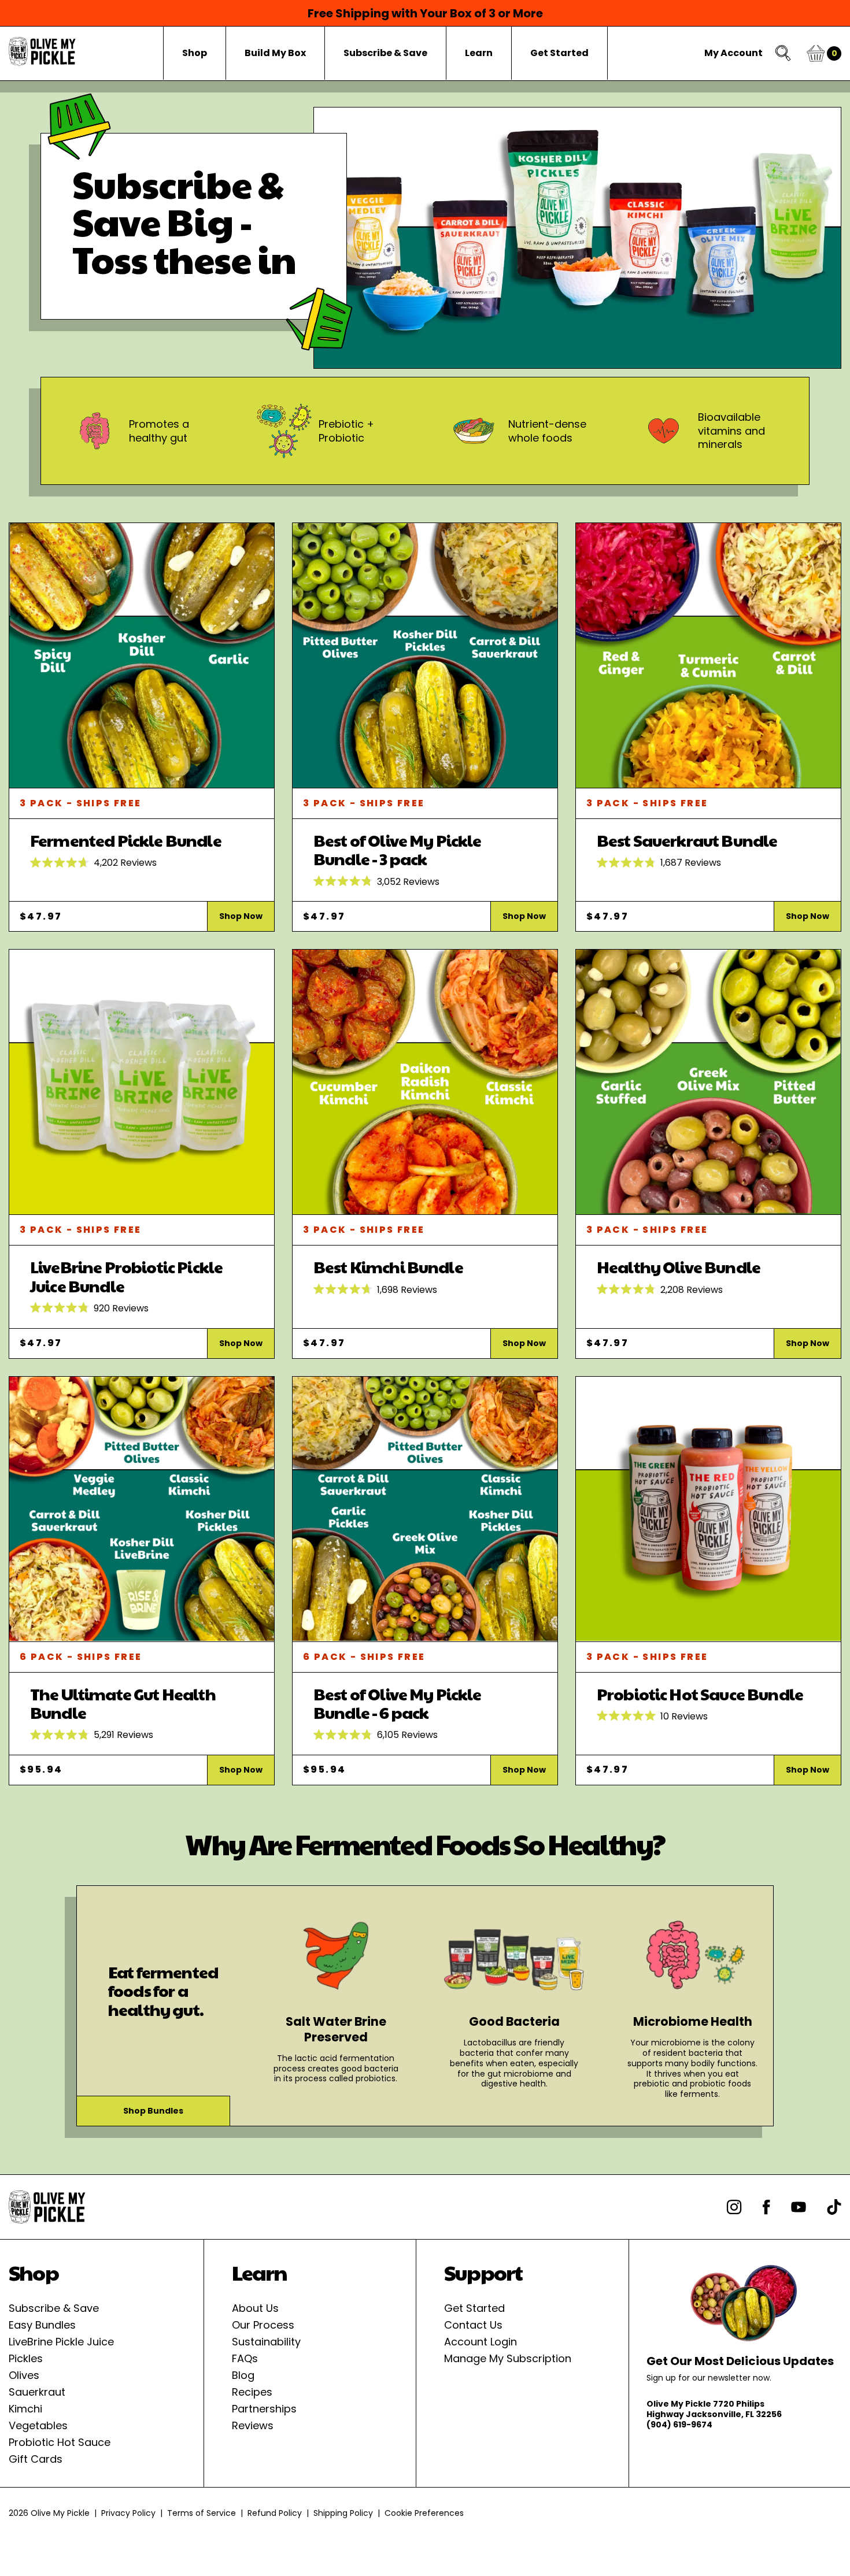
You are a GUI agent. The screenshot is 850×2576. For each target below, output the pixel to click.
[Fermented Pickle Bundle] (142, 656)
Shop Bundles (153, 2111)
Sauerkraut (37, 2392)
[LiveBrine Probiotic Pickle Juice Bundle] (142, 1082)
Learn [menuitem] (479, 53)
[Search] (784, 53)
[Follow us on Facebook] (766, 2207)
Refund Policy (275, 2513)
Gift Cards (36, 2459)
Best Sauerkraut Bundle (687, 840)
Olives (24, 2375)
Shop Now (241, 916)
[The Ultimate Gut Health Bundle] (142, 1509)
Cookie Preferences (424, 2513)
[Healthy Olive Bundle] (708, 1082)
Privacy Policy (128, 2513)
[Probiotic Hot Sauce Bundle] (708, 1509)
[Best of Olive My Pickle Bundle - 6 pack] (425, 1509)
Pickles (26, 2358)
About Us (255, 2308)
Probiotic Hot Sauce (60, 2442)
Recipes (252, 2392)
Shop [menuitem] (195, 53)
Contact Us (473, 2325)
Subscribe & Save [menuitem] (385, 53)
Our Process (263, 2325)
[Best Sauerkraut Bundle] (708, 656)
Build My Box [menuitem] (275, 53)
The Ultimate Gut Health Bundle (123, 1704)
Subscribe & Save (54, 2308)
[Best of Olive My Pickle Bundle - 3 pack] (425, 656)
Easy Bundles (42, 2325)
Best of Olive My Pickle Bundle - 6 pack (398, 1704)
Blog (243, 2375)
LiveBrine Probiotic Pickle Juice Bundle (126, 1276)
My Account (733, 53)
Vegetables (38, 2425)
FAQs (245, 2358)
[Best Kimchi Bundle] (425, 1082)
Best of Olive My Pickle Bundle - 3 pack (398, 850)
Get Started (474, 2308)
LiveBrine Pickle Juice (61, 2342)
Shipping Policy (343, 2513)
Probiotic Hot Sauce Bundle (700, 1694)
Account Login (481, 2342)
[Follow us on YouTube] (799, 2207)
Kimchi (25, 2409)
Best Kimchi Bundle (388, 1267)
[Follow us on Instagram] (734, 2207)
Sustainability (266, 2342)
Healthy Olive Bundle (679, 1267)
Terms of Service (202, 2513)
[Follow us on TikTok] (834, 2207)
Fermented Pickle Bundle (126, 840)
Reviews (253, 2425)
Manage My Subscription (508, 2358)
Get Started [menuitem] (559, 53)
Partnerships (264, 2409)
